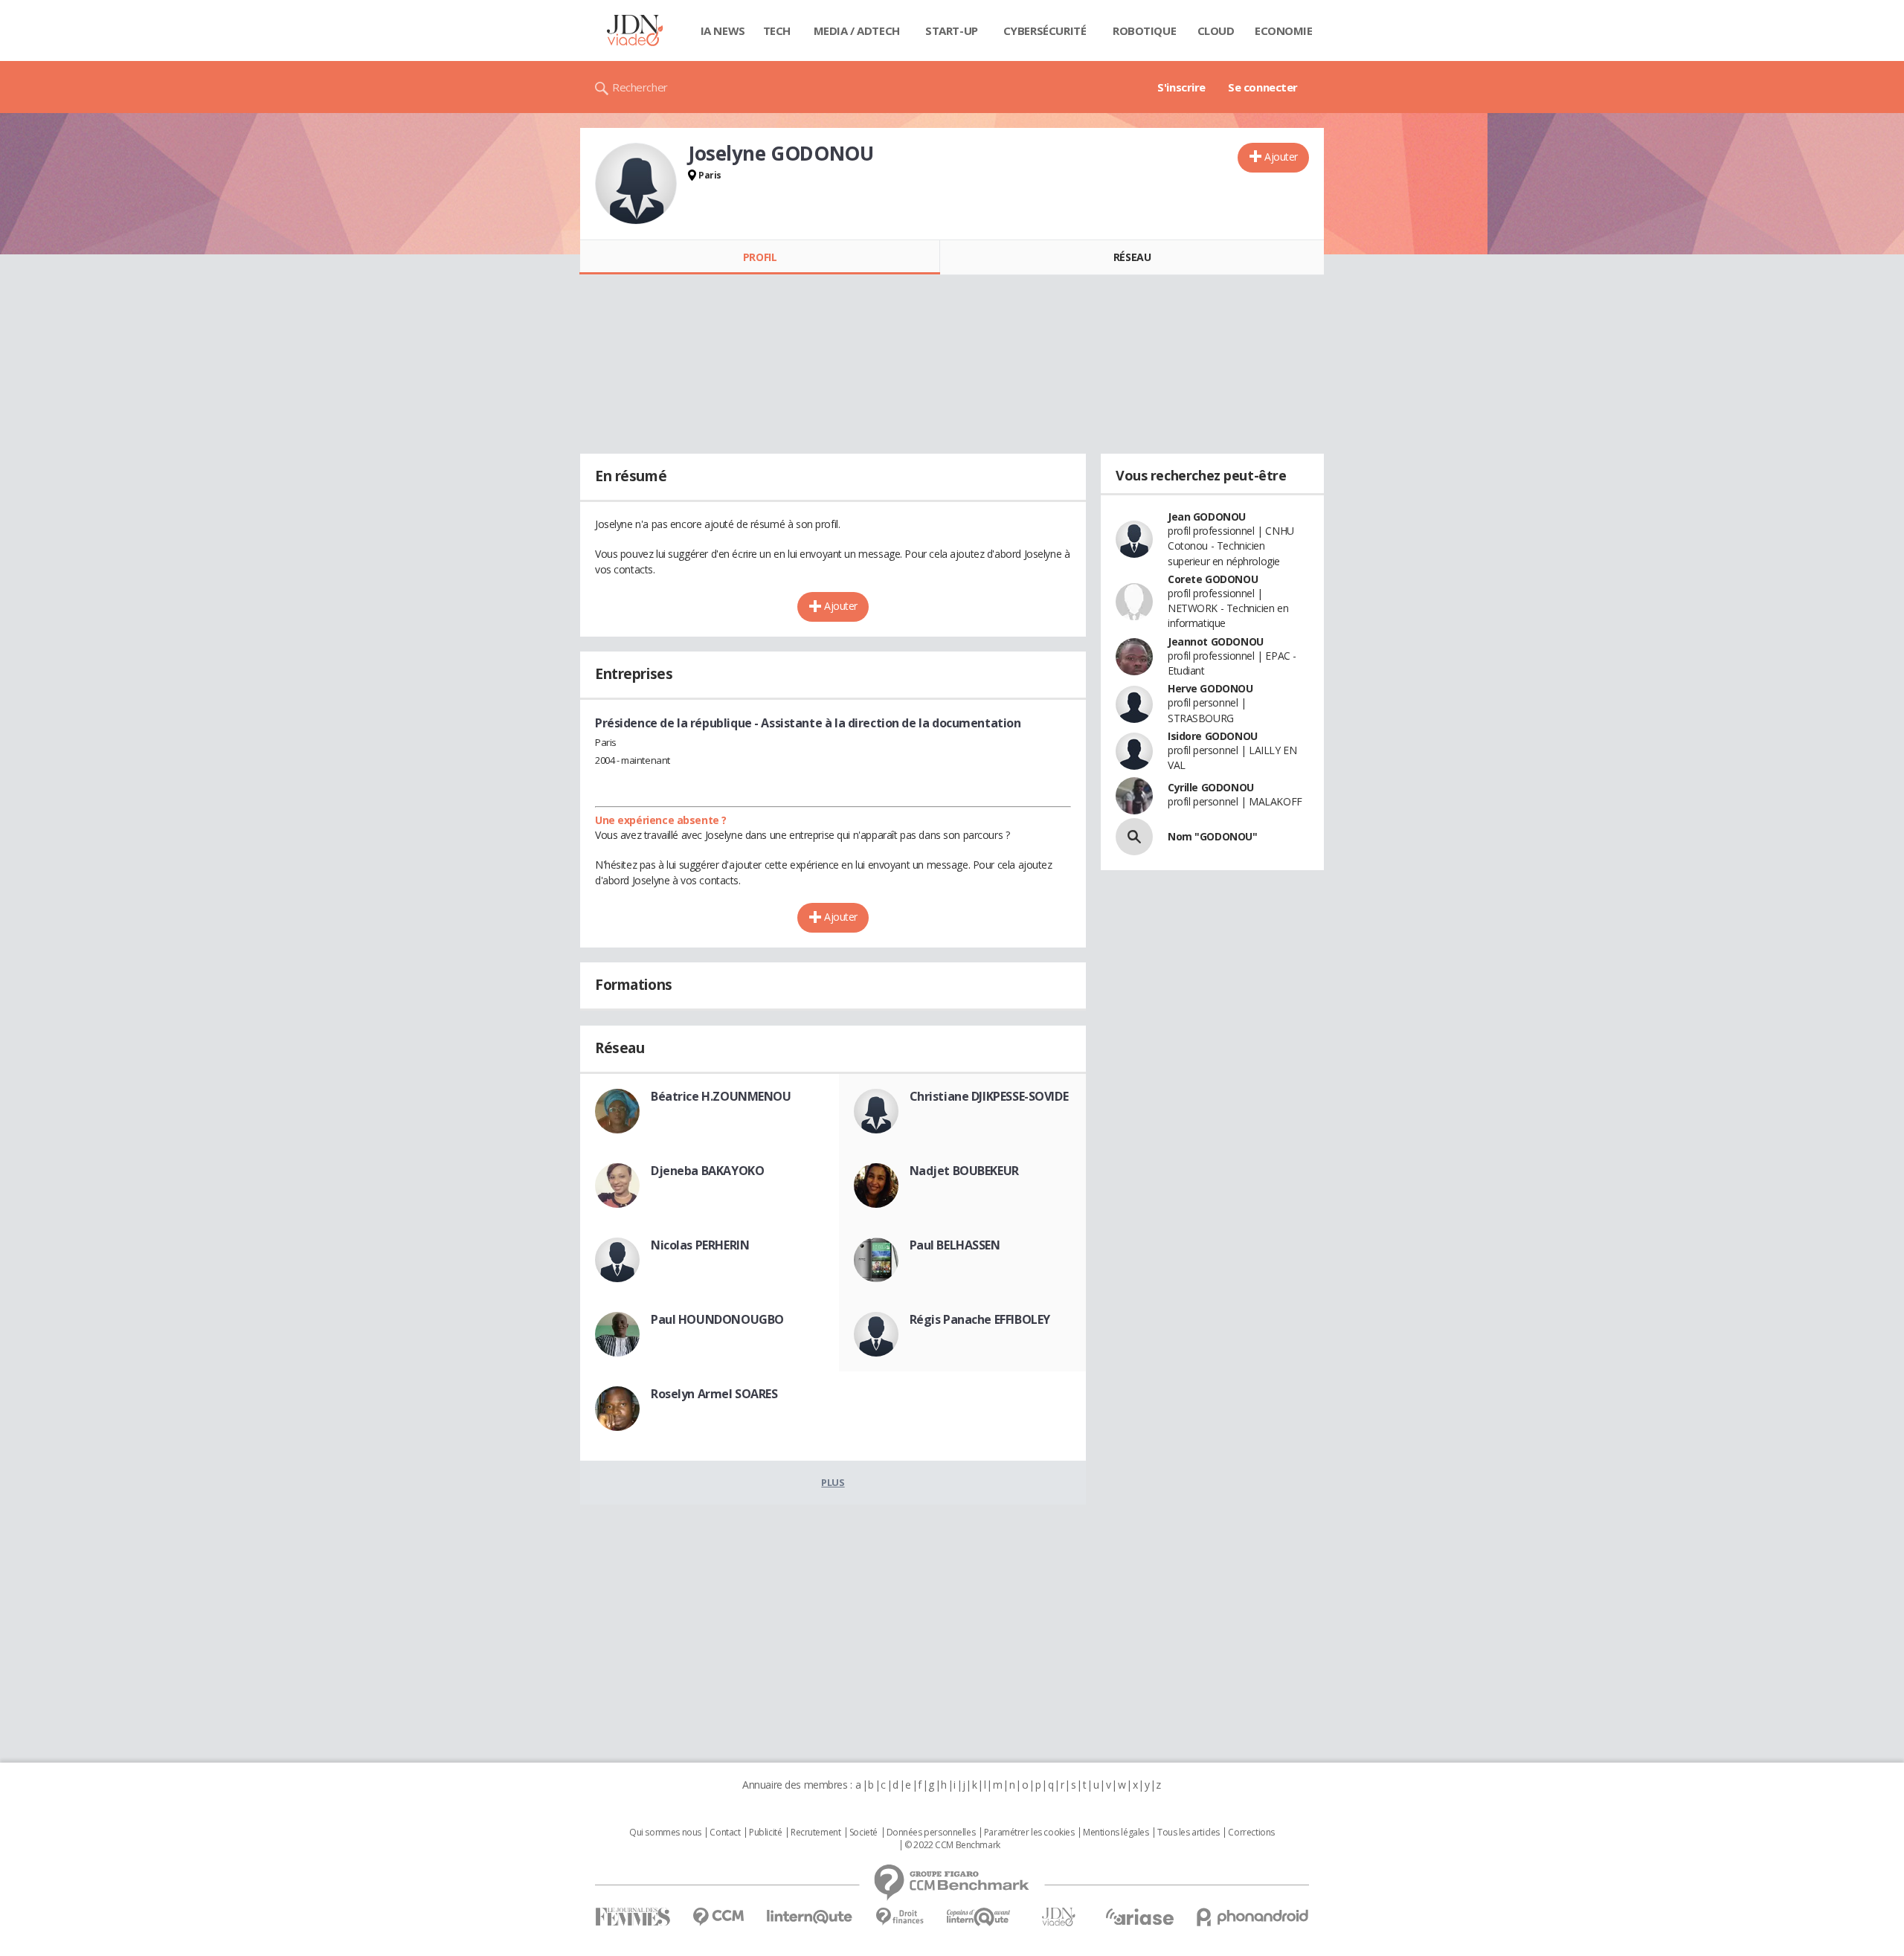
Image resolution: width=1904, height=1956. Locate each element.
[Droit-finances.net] (900, 1917)
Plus (833, 1482)
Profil (760, 257)
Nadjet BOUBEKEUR (964, 1171)
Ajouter (1281, 157)
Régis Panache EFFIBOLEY (980, 1319)
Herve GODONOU (1210, 688)
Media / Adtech (857, 30)
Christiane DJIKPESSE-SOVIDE (989, 1096)
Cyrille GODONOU (1211, 787)
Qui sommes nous (665, 1833)
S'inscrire (1181, 87)
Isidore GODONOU (1213, 736)
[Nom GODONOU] (1134, 837)
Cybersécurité (1045, 30)
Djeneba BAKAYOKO (707, 1171)
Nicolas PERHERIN (700, 1245)
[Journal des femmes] (633, 1917)
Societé (863, 1833)
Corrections (1251, 1833)
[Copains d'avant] (979, 1917)
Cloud (1216, 30)
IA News (723, 30)
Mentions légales (1116, 1833)
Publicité (765, 1833)
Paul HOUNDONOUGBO (717, 1319)
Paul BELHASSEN (955, 1245)
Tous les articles (1189, 1833)
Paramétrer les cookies (1029, 1833)
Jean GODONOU (1207, 517)
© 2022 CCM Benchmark (952, 1845)
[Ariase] (1139, 1917)
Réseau (1132, 257)
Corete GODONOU (1213, 579)
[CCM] (718, 1917)
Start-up (952, 30)
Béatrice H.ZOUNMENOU (721, 1096)
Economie (1284, 30)
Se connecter (1263, 87)
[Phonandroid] (1253, 1917)
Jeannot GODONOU (1216, 641)
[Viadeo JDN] (1058, 1917)
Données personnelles (931, 1833)
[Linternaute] (810, 1917)
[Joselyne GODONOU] (636, 184)
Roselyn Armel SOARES (714, 1394)
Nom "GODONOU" (1213, 836)
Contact (725, 1833)
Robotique (1144, 30)
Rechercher (640, 87)
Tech (777, 30)
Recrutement (816, 1833)
